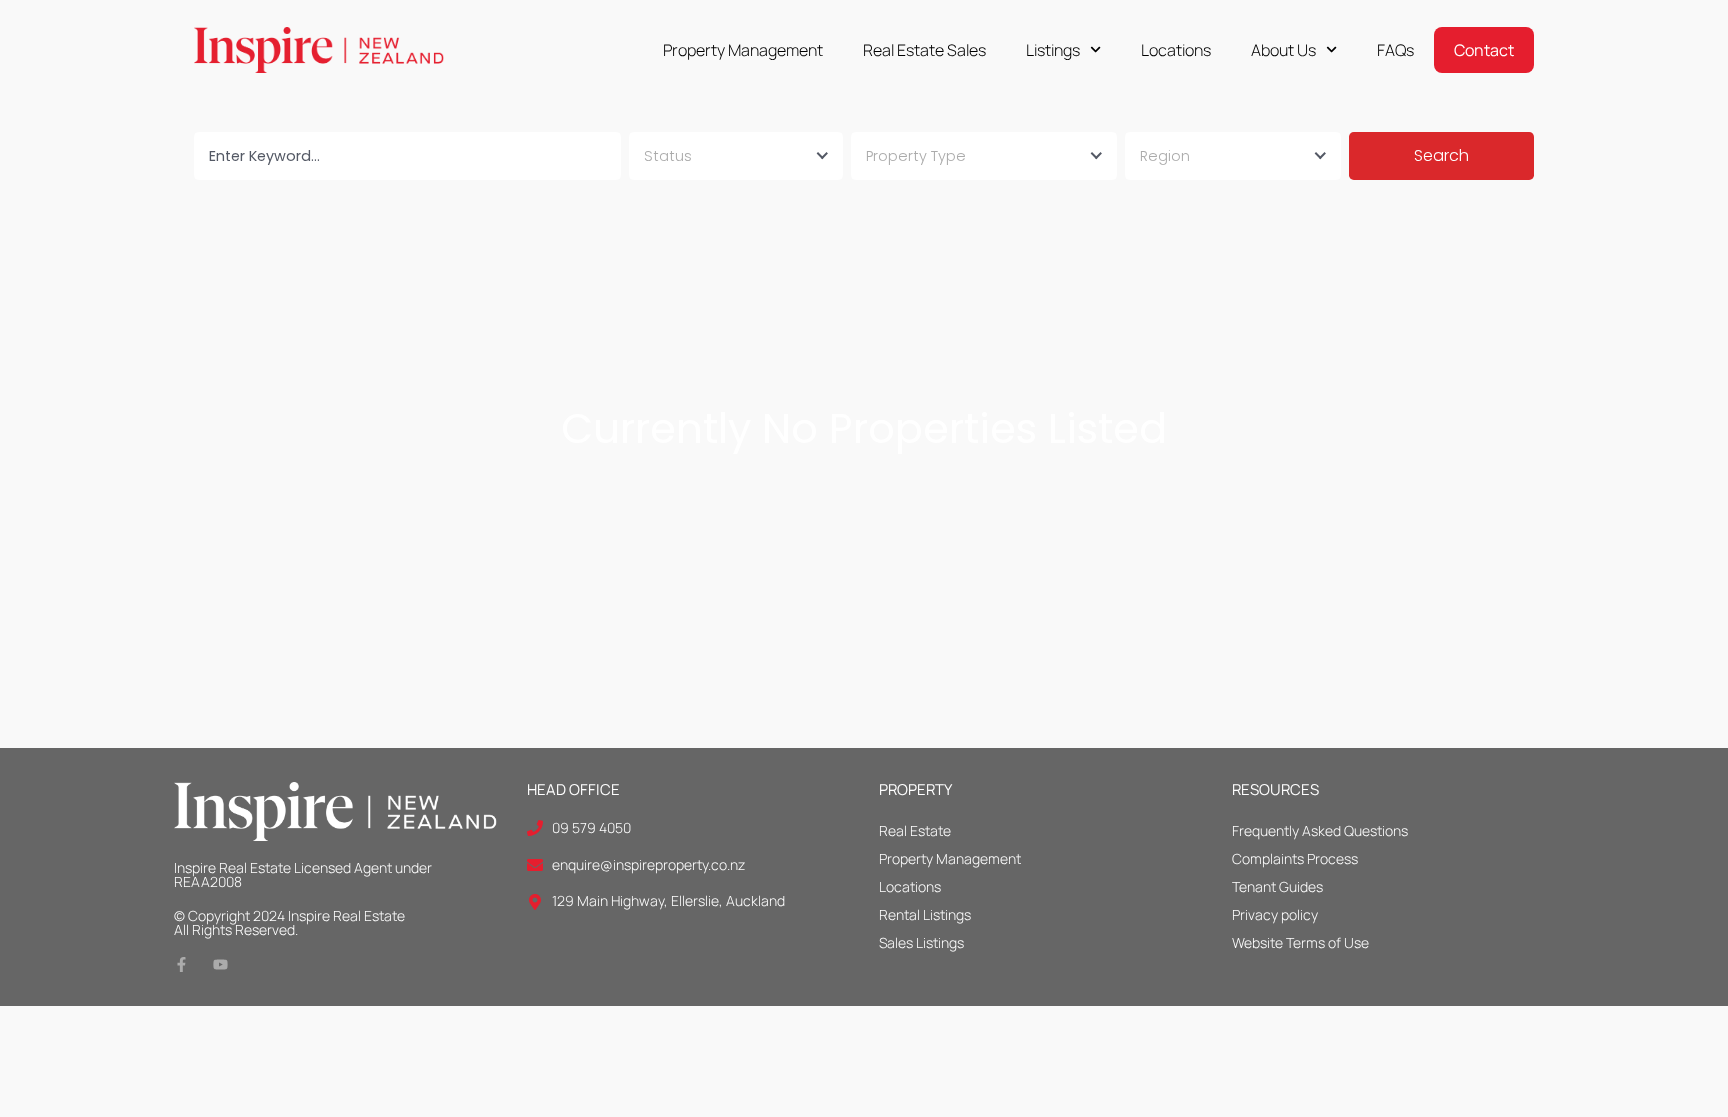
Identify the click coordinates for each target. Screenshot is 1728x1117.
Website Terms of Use (1300, 942)
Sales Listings (921, 942)
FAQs (1395, 50)
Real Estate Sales (924, 50)
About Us (1283, 50)
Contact (1484, 50)
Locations (1176, 50)
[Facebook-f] (181, 964)
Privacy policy (1275, 914)
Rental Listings (925, 914)
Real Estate (915, 830)
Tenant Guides (1277, 886)
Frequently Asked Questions (1320, 830)
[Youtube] (220, 964)
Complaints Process (1295, 858)
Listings (1053, 50)
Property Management (743, 50)
